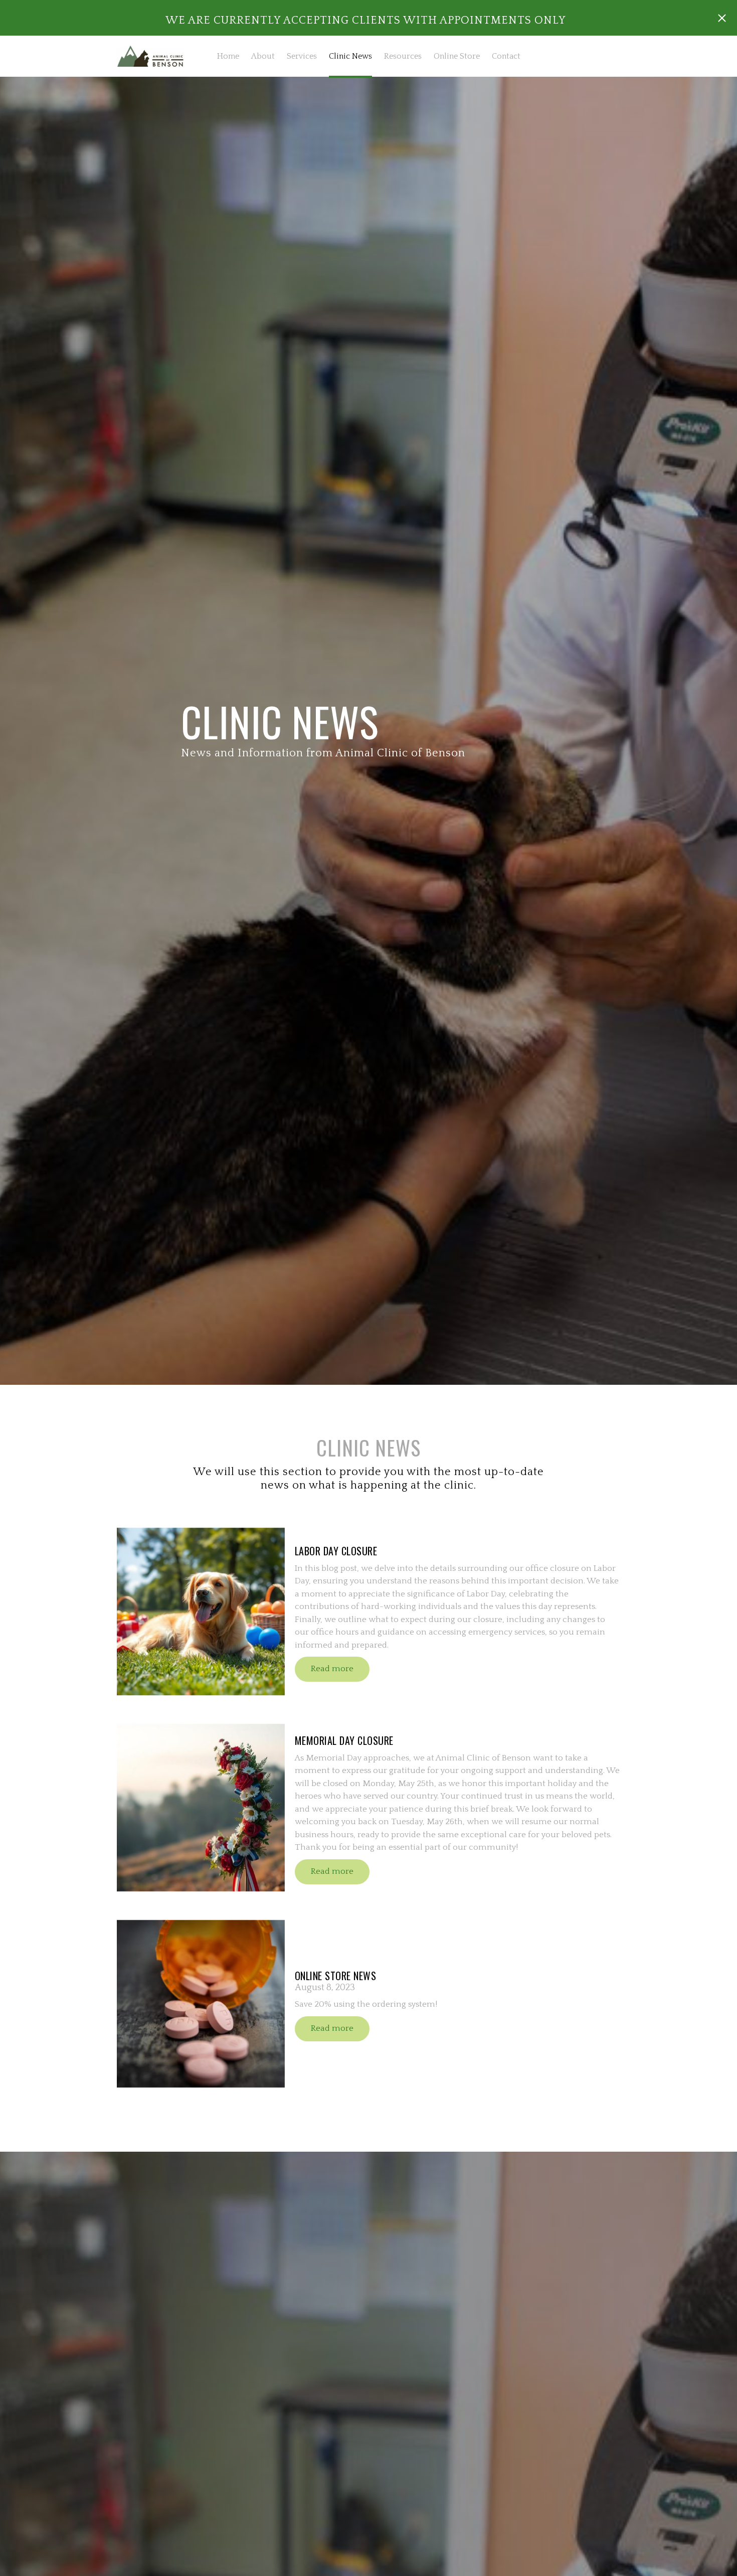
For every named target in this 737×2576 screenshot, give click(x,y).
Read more (332, 1669)
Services (302, 56)
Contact (506, 56)
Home (228, 56)
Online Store (457, 56)
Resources (403, 56)
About (263, 56)
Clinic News (350, 56)
